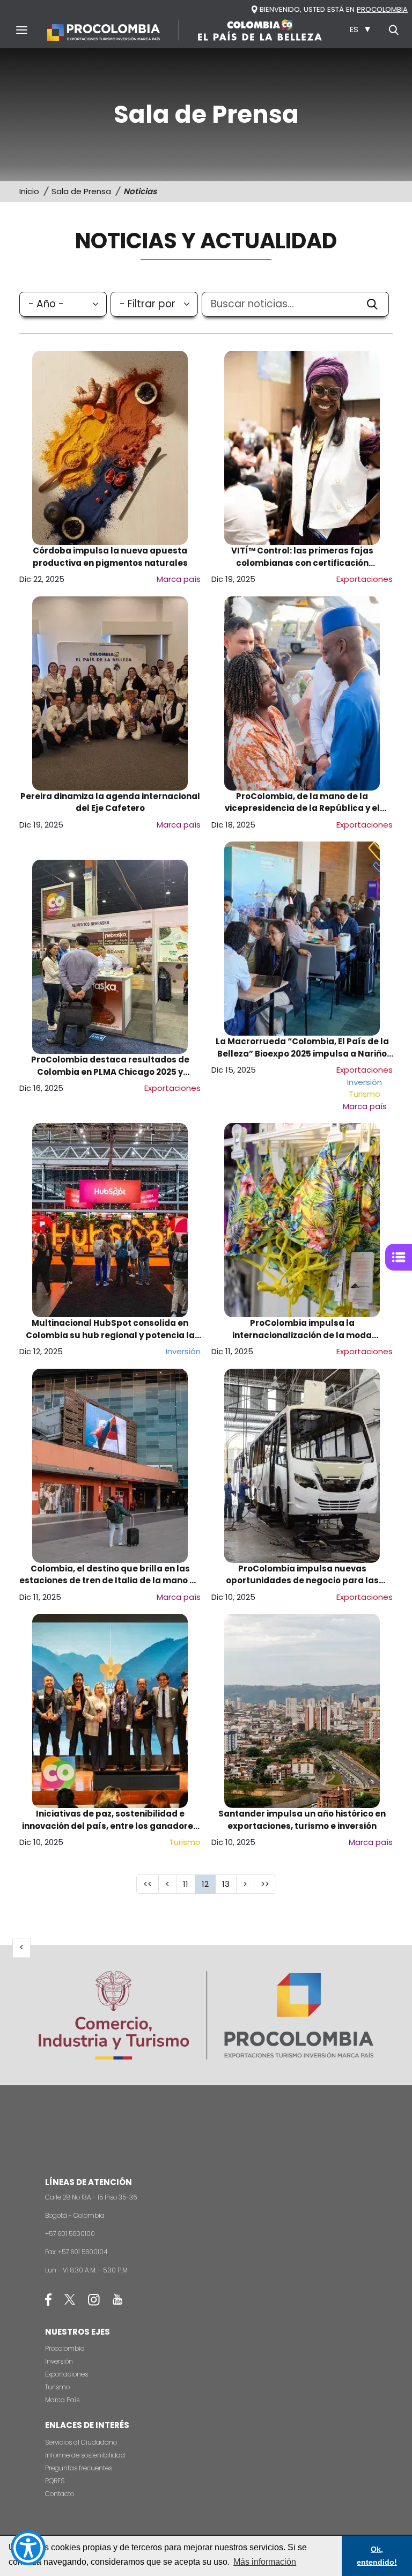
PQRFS (55, 2481)
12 (208, 1884)
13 (229, 1884)
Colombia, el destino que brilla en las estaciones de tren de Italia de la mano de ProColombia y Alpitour (110, 1575)
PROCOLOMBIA (382, 9)
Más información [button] (265, 2562)
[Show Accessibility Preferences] (28, 2548)
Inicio (29, 191)
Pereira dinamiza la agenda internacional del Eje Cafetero (110, 802)
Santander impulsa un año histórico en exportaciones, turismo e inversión (302, 1820)
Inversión (59, 2361)
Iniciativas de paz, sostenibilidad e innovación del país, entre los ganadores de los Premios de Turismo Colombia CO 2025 (110, 1820)
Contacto (60, 2494)
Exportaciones (67, 2374)
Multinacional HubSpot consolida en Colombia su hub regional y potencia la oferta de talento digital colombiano (110, 1329)
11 (189, 1884)
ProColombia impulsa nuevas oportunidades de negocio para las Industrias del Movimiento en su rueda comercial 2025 (302, 1575)
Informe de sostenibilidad (85, 2455)
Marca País (62, 2400)
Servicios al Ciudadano (81, 2442)
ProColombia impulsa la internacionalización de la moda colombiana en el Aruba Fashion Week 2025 (302, 1329)
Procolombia (65, 2348)
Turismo (57, 2387)
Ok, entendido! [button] (377, 2556)
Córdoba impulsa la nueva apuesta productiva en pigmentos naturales (110, 557)
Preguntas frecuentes (79, 2468)
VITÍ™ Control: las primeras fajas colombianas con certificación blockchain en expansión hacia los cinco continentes (302, 557)
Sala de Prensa (81, 191)
